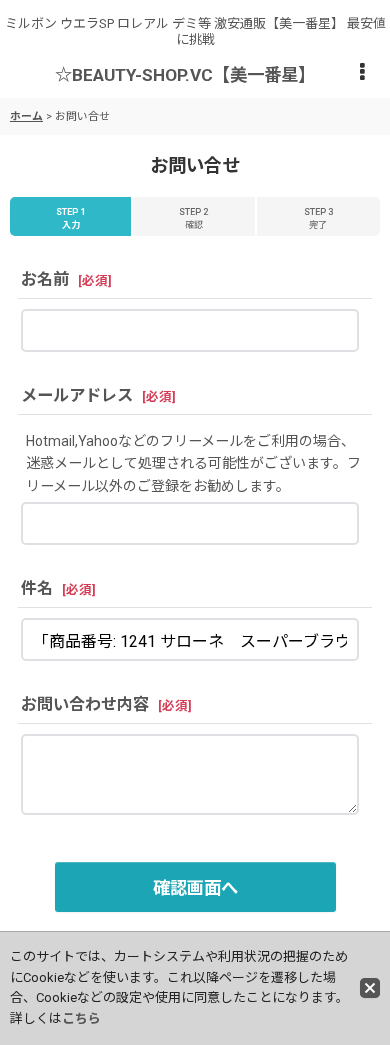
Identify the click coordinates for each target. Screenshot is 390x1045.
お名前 (45, 279)
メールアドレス (77, 395)
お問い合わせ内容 (85, 704)
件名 (37, 588)
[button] (362, 73)
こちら (81, 1018)
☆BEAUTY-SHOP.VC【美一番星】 (185, 75)
